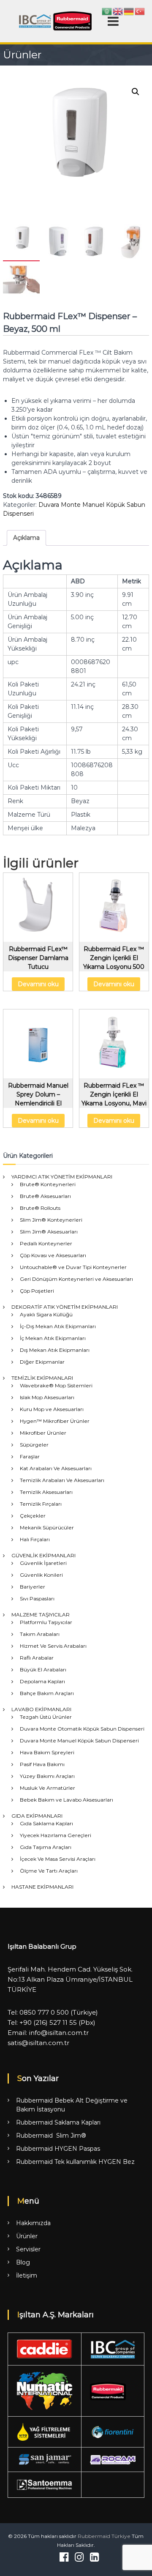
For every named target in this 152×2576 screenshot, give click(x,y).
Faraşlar (30, 1456)
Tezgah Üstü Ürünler (46, 1717)
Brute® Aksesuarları (45, 1196)
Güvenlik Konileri (41, 1575)
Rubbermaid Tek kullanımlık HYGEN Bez (75, 2162)
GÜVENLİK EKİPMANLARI (43, 1555)
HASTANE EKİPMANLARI (42, 1887)
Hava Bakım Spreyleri (47, 1752)
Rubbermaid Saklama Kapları (58, 2122)
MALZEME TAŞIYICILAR (41, 1615)
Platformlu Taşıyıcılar (46, 1622)
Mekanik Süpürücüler (47, 1527)
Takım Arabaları (40, 1634)
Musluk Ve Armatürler (47, 1788)
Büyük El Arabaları (43, 1669)
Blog (23, 2262)
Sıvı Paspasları (37, 1598)
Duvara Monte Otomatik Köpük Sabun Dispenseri (82, 1729)
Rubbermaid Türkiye (104, 2536)
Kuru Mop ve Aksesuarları (52, 1409)
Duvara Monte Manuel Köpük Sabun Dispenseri (79, 1741)
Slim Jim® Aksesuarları (49, 1232)
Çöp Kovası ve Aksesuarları (53, 1255)
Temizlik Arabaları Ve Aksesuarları (62, 1480)
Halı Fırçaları (35, 1539)
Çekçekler (33, 1516)
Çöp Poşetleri (37, 1291)
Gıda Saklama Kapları (46, 1823)
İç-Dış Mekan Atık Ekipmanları (58, 1326)
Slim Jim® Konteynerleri (51, 1220)
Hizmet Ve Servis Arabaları (53, 1646)
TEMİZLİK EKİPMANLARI (42, 1378)
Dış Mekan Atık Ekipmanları (55, 1350)
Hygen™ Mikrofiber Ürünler (55, 1421)
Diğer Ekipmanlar (42, 1362)
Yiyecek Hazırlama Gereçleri (56, 1835)
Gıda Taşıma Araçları (46, 1847)
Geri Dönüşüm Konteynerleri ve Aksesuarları (76, 1279)
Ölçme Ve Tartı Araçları (49, 1871)
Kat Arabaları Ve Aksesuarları (56, 1468)
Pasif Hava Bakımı (42, 1764)
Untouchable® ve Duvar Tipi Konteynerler (73, 1267)
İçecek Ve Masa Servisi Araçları (58, 1859)
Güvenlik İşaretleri (43, 1563)
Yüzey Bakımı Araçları (47, 1776)
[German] (129, 11)
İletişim (27, 2275)
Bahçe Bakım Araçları (47, 1693)
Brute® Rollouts (40, 1208)
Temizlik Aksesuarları (46, 1492)
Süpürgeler (34, 1445)
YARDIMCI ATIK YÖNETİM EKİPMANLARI (62, 1177)
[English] (118, 11)
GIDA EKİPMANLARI (37, 1816)
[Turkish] (140, 11)
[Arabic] (107, 11)
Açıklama (26, 538)
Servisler (28, 2249)
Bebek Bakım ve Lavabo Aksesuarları (66, 1800)
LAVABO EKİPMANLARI (41, 1709)
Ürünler (27, 2236)
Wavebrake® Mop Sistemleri (56, 1385)
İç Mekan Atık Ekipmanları (53, 1338)
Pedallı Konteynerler (46, 1243)
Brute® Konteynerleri (48, 1184)
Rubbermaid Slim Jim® (51, 2136)
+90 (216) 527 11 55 (48, 2022)
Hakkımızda (33, 2223)
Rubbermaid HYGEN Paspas (58, 2149)
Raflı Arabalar (37, 1658)
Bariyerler (33, 1587)
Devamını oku (38, 984)
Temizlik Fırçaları (41, 1504)
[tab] (26, 538)
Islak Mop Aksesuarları (47, 1397)
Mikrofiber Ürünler (43, 1433)
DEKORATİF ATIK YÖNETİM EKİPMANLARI (65, 1307)
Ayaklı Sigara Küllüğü (46, 1314)
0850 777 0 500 (44, 2012)
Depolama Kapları (42, 1681)
